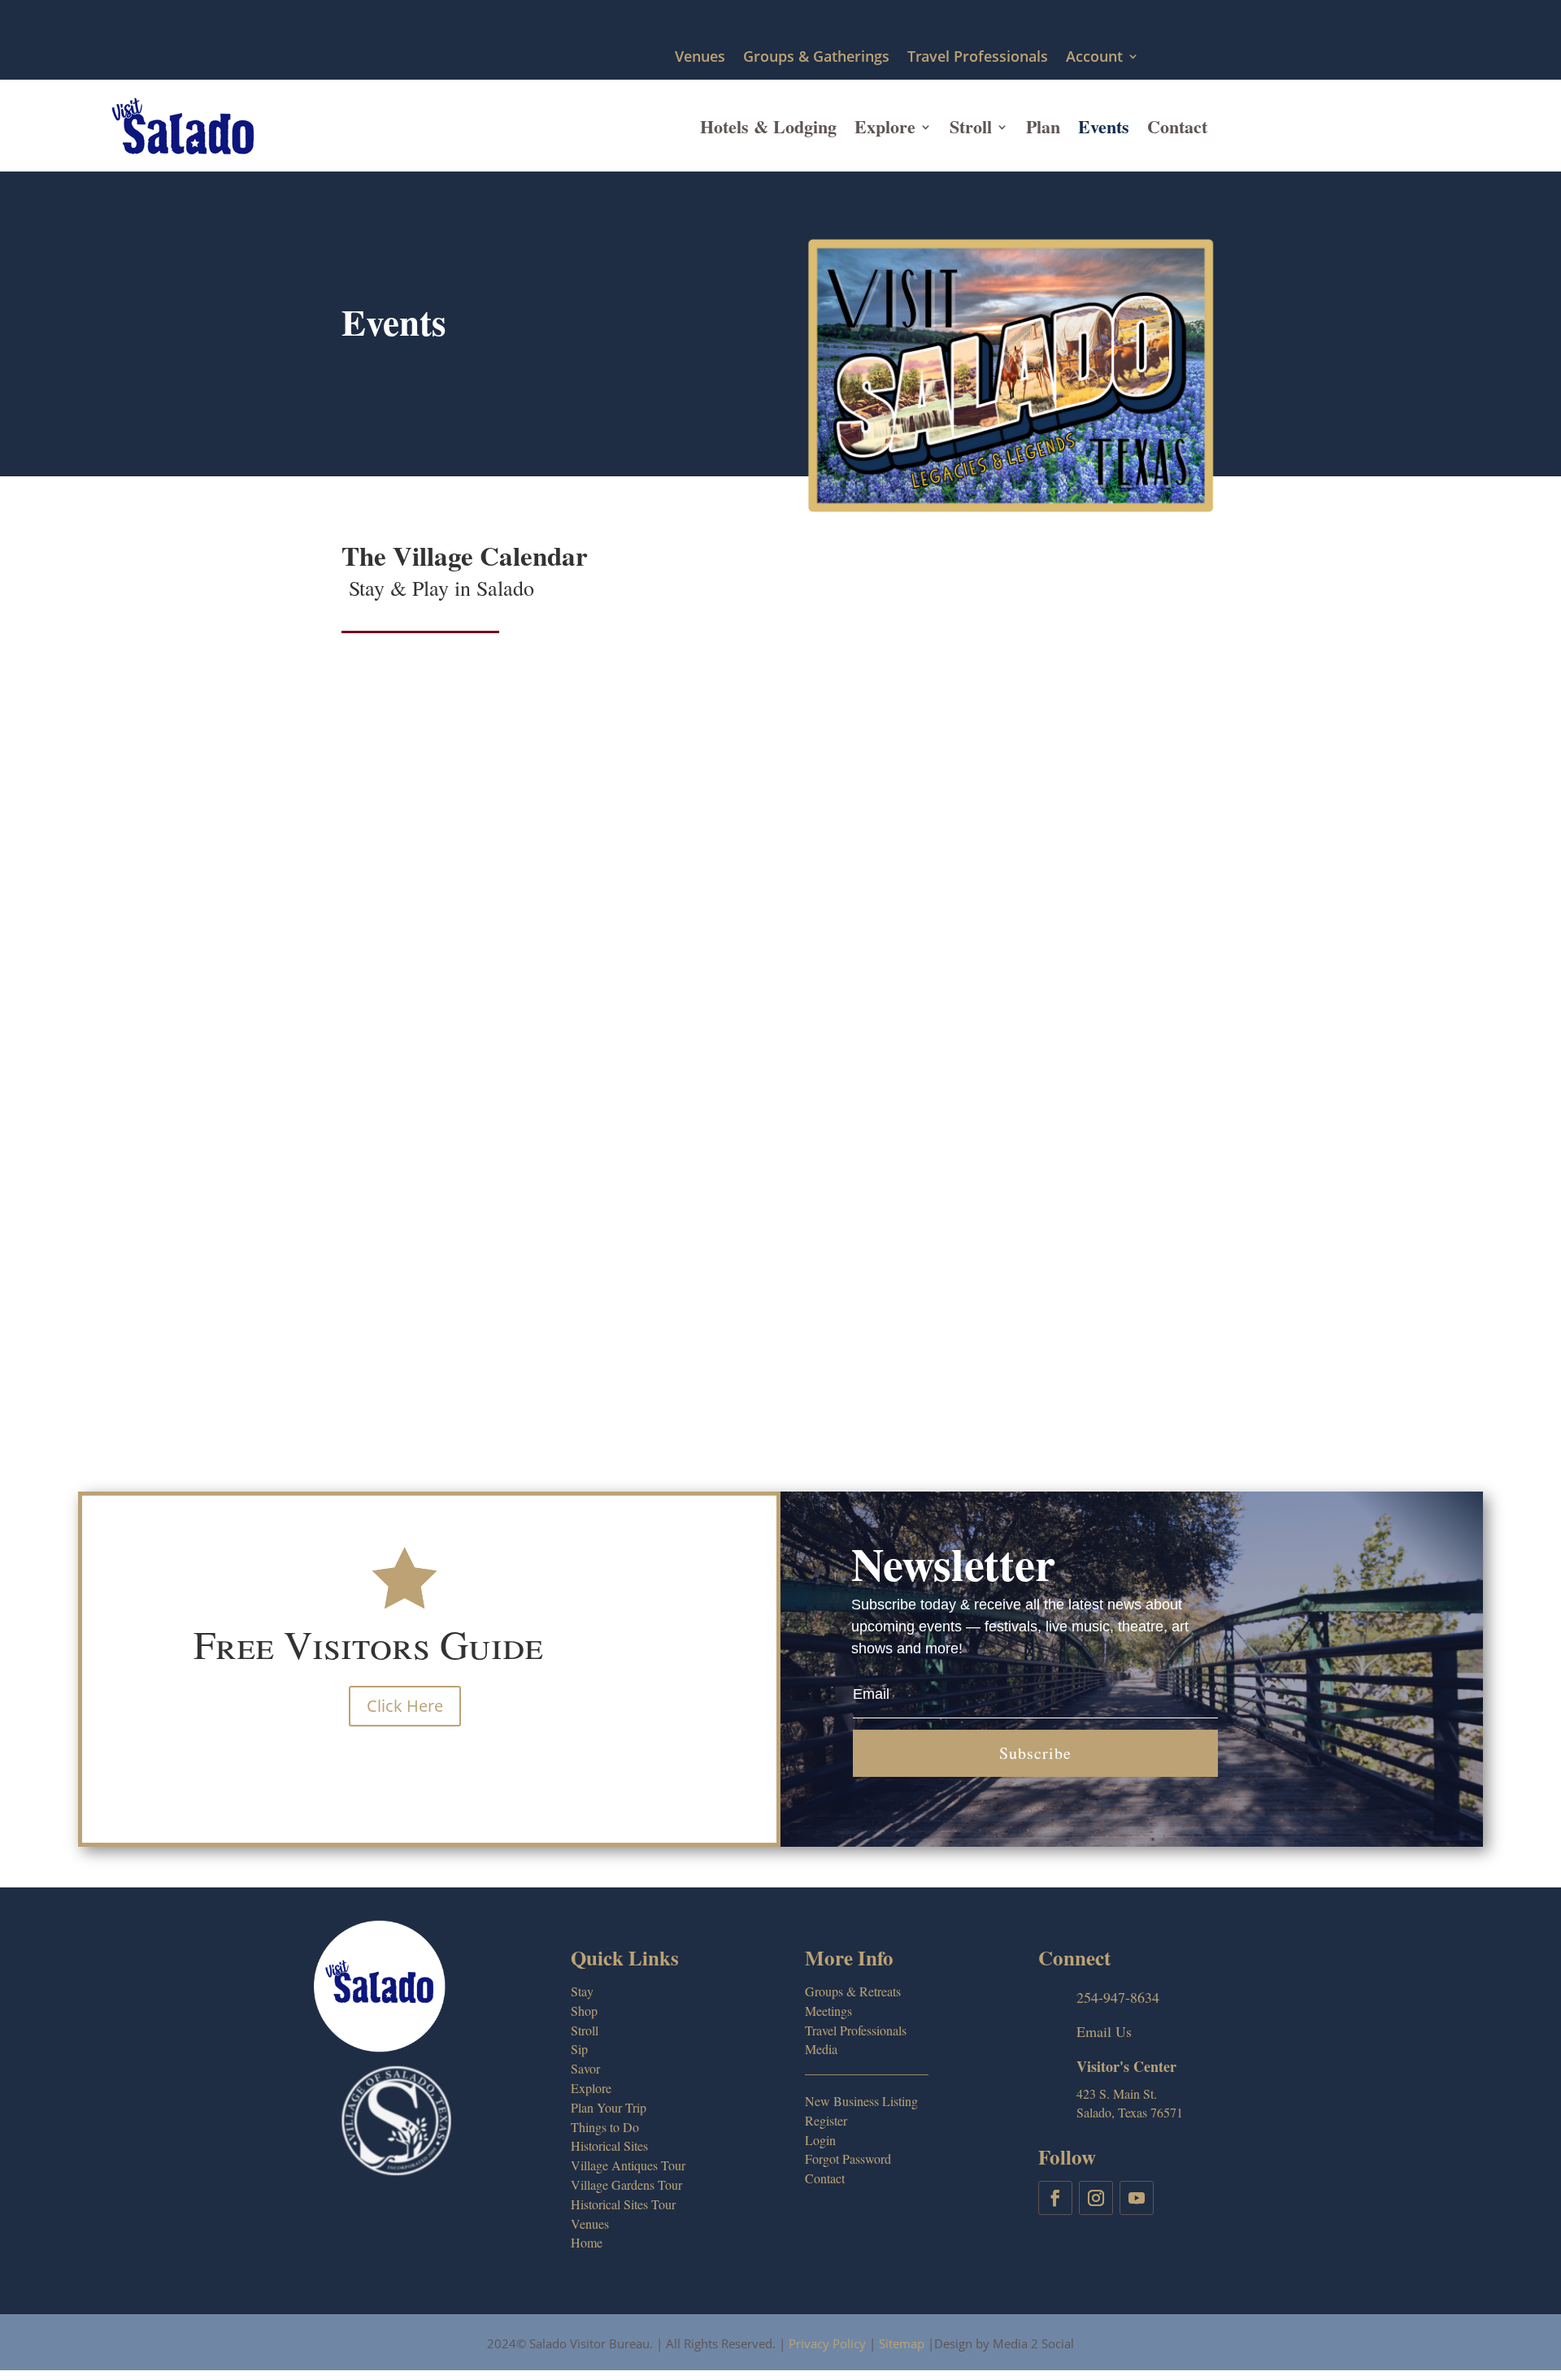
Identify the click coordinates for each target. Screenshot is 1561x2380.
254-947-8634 (1118, 1997)
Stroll (971, 126)
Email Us (1104, 2031)
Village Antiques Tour (628, 2165)
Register (826, 2120)
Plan (1043, 126)
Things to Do (605, 2127)
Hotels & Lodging (768, 126)
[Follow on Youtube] (1137, 2198)
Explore (885, 126)
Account (1094, 57)
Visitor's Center (1126, 2066)
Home (587, 2242)
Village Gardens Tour (626, 2185)
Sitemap (902, 2343)
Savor (585, 2068)
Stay (582, 1991)
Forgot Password (848, 2159)
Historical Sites (609, 2145)
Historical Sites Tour (623, 2204)
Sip (579, 2049)
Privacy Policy (827, 2343)
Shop (584, 2011)
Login (820, 2140)
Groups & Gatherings (816, 57)
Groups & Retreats (853, 1991)
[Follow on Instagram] (1096, 2198)
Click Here (405, 1706)
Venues (700, 57)
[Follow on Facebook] (1055, 2198)
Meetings (828, 2011)
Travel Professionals (978, 57)
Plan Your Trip (609, 2107)
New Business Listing (861, 2101)
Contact (1177, 126)
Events (1104, 126)
